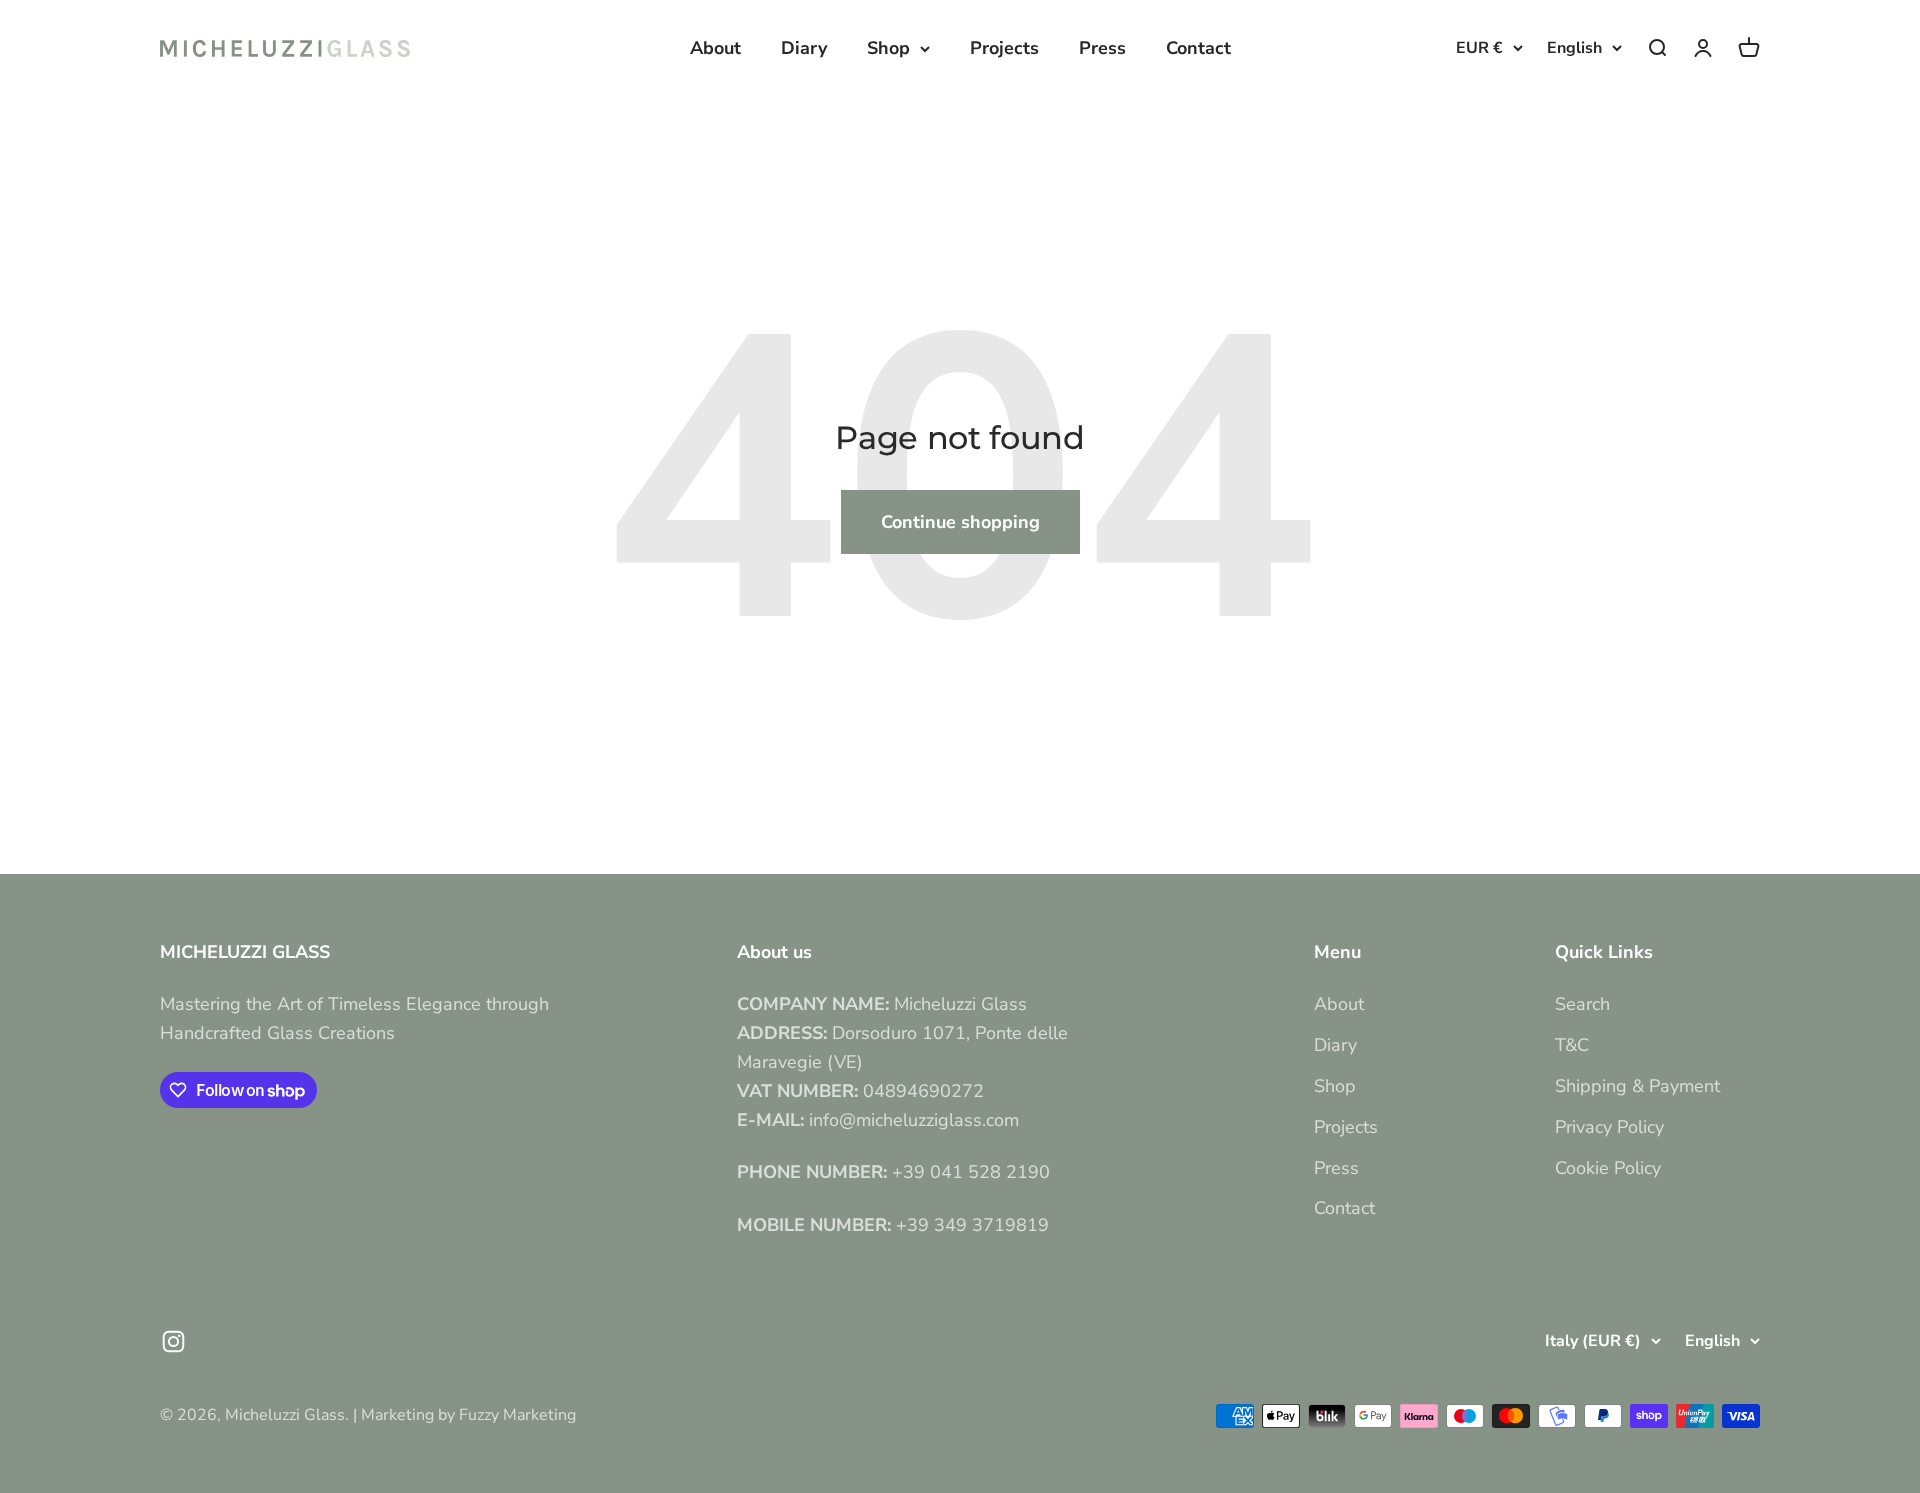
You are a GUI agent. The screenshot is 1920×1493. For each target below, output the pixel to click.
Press (1102, 48)
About (715, 48)
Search (1582, 1004)
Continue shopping (960, 522)
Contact (1198, 48)
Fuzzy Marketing (517, 1415)
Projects (1004, 48)
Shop (888, 48)
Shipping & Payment (1637, 1086)
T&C (1572, 1045)
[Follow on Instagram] (173, 1341)
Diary (804, 48)
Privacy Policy (1609, 1127)
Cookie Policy (1608, 1168)
